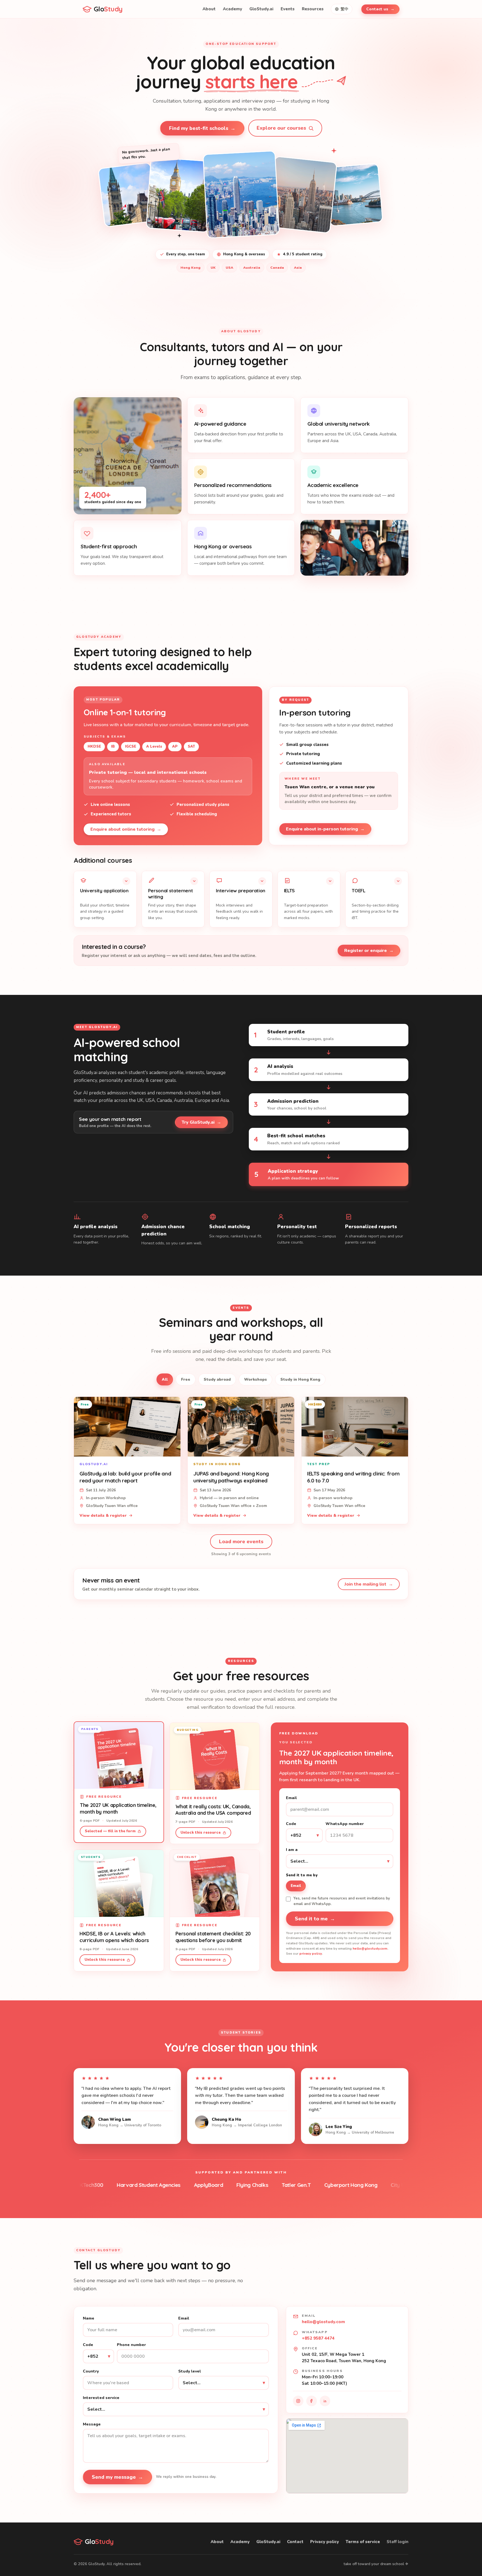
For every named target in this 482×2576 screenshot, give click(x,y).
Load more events (241, 1542)
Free (186, 1379)
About (209, 9)
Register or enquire (369, 951)
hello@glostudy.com (370, 1949)
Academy (232, 9)
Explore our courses (281, 128)
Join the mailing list (369, 1584)
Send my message (117, 2477)
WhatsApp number (345, 1824)
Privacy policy (325, 2542)
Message (92, 2424)
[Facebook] (312, 2401)
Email (291, 1798)
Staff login (397, 2542)
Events (288, 9)
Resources (313, 9)
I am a (292, 1850)
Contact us (380, 9)
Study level (190, 2371)
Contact (295, 2542)
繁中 (344, 9)
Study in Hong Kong (300, 1379)
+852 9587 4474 (318, 2338)
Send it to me (315, 1919)
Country (91, 2371)
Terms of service (363, 2542)
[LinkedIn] (325, 2401)
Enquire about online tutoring (126, 829)
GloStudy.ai (261, 9)
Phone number (131, 2345)
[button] (105, 899)
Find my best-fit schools (202, 128)
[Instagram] (298, 2401)
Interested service (101, 2398)
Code (291, 1824)
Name (89, 2318)
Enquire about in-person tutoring (325, 829)
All (165, 1379)
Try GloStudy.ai (201, 1122)
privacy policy (311, 1954)
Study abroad (217, 1379)
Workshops (256, 1379)
